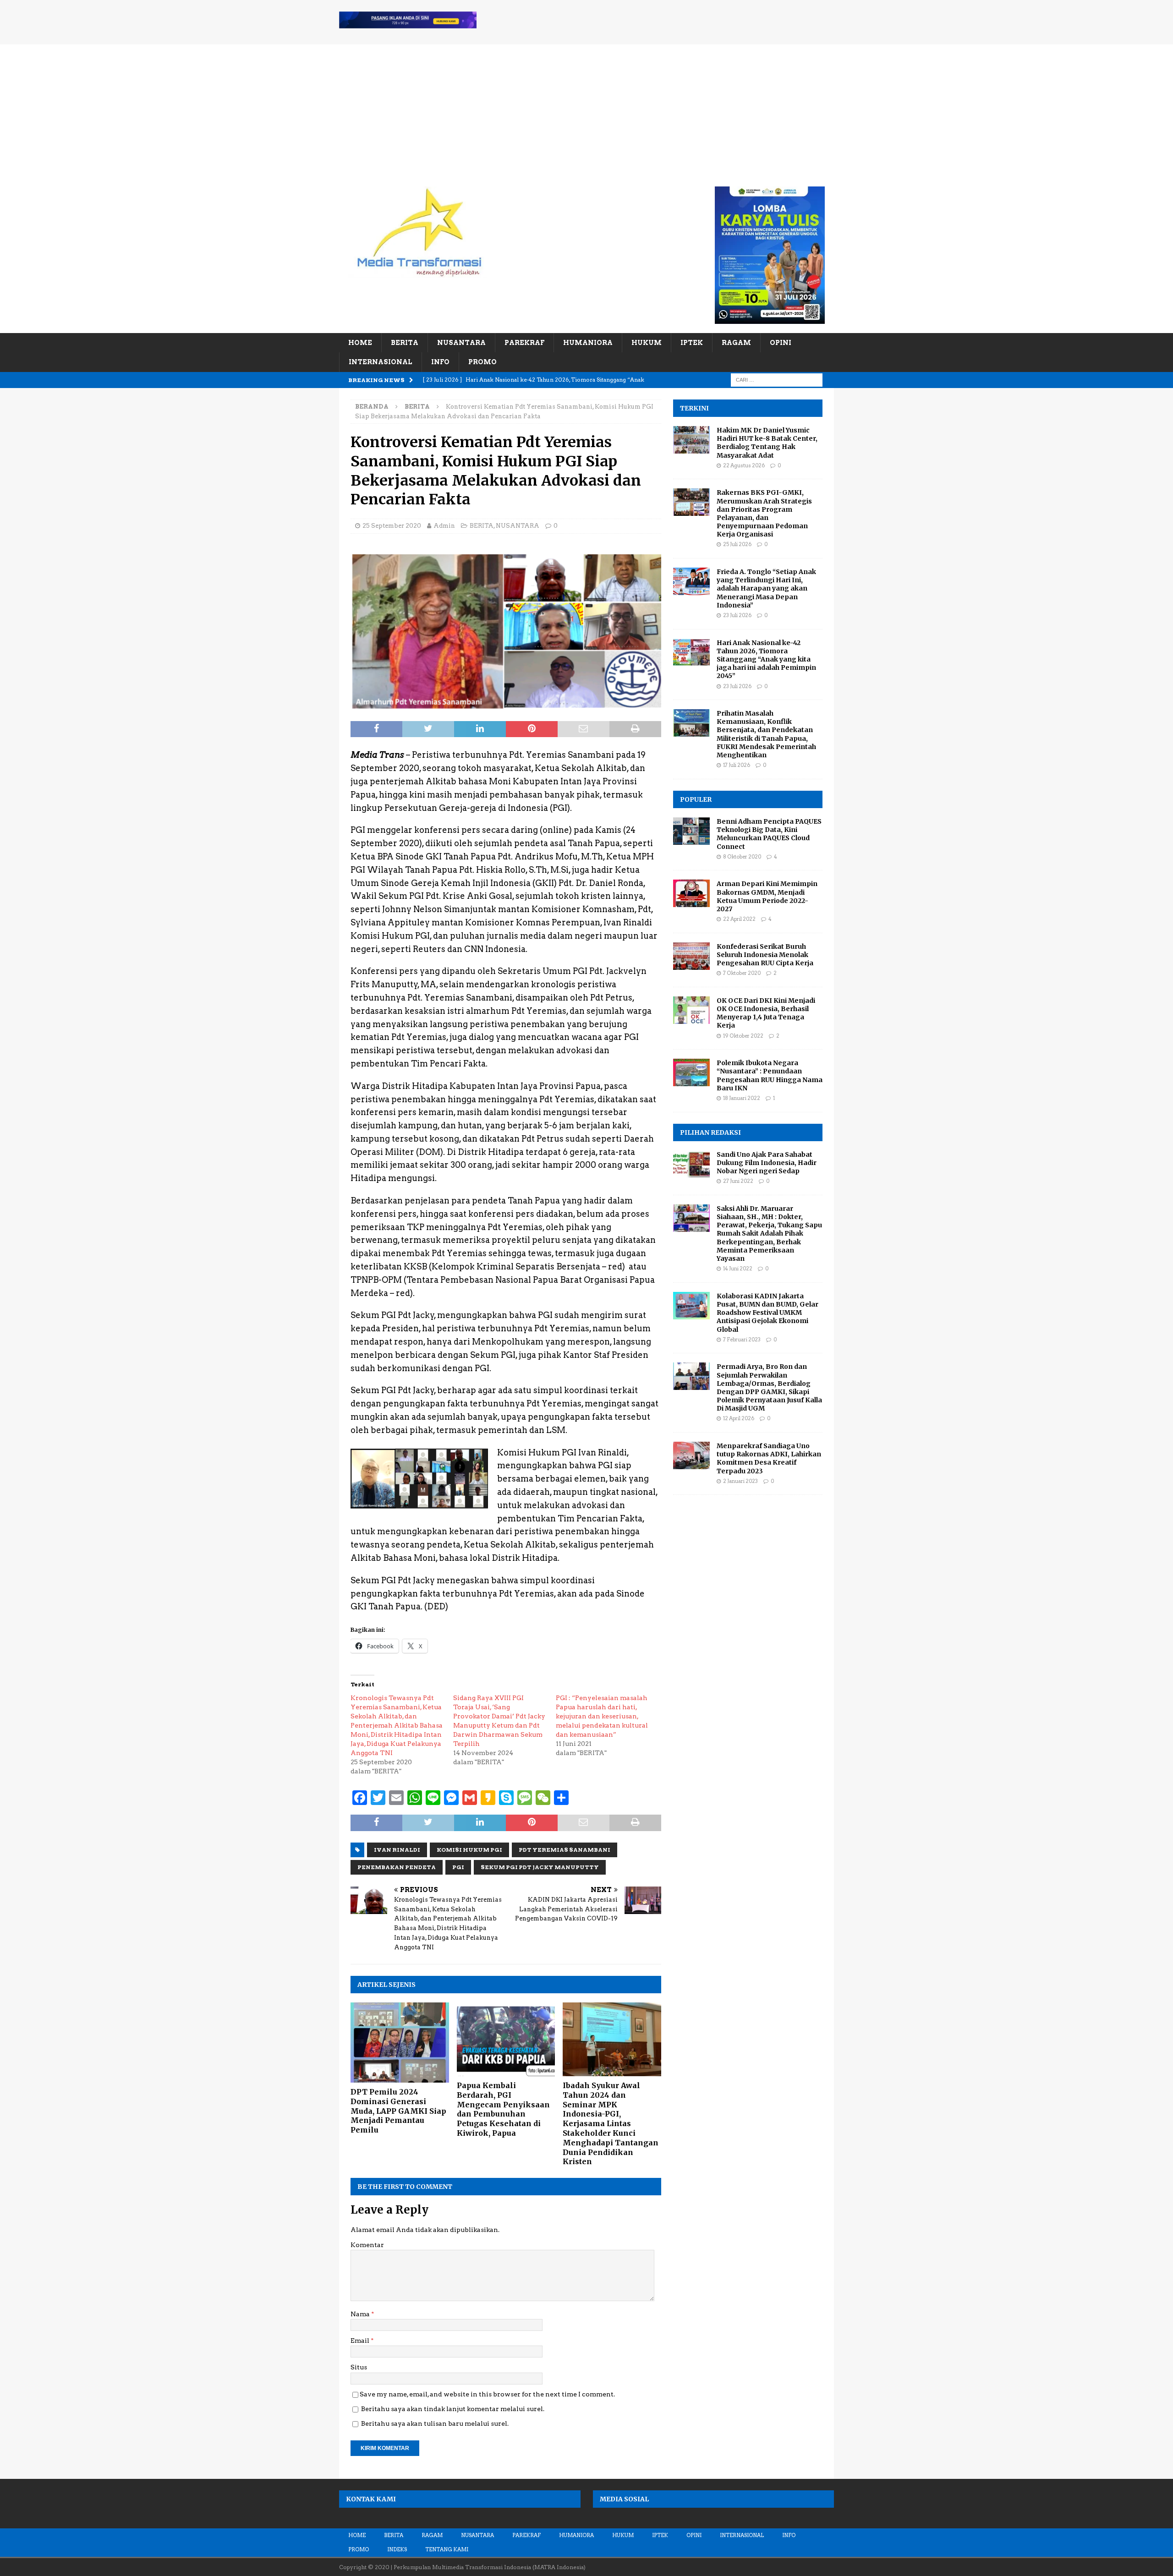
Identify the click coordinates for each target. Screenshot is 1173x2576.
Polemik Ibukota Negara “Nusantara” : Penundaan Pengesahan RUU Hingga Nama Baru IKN (770, 1075)
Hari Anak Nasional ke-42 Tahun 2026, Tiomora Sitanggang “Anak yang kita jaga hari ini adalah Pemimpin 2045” (766, 659)
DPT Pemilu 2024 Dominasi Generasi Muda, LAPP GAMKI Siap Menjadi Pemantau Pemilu (398, 2111)
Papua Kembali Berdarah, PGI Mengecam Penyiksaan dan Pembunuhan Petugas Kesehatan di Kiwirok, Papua (503, 2109)
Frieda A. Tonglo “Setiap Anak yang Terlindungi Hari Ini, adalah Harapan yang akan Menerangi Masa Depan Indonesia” (766, 588)
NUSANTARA (461, 343)
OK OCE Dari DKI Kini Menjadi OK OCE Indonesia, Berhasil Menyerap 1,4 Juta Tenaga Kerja (766, 1013)
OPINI (781, 343)
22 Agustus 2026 (744, 465)
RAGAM (736, 343)
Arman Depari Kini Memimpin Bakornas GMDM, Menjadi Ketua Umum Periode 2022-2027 (767, 896)
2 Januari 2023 (740, 1481)
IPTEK (692, 343)
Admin (444, 526)
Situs (359, 2367)
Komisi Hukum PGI (469, 1850)
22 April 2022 (739, 919)
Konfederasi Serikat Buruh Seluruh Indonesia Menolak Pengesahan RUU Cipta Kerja (765, 955)
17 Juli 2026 (737, 765)
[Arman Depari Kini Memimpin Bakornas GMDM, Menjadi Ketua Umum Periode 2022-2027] (691, 893)
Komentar (367, 2245)
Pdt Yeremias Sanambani (565, 1850)
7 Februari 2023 (742, 1340)
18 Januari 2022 (742, 1098)
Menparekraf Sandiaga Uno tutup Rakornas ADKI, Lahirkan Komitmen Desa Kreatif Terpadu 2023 (769, 1458)
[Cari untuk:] (777, 379)
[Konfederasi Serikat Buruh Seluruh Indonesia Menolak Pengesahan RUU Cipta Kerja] (691, 956)
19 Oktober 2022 (743, 1036)
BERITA (405, 343)
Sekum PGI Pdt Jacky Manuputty (540, 1867)
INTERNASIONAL (381, 362)
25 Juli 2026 (737, 544)
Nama (361, 2314)
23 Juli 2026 (737, 615)
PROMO (482, 362)
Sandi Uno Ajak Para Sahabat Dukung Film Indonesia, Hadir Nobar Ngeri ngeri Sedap (767, 1163)
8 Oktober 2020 (742, 857)
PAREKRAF (524, 343)
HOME (360, 343)
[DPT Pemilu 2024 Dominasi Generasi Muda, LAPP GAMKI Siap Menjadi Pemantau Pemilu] (400, 2043)
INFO (440, 362)
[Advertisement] (586, 109)
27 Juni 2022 (738, 1181)
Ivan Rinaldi (397, 1850)
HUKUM (647, 343)
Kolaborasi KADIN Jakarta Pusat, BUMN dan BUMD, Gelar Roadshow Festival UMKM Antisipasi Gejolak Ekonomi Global (767, 1313)
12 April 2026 (739, 1418)
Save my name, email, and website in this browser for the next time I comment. (487, 2394)
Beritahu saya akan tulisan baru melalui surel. (435, 2423)
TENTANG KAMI (447, 2549)
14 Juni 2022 (738, 1269)
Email (361, 2341)
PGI (458, 1867)
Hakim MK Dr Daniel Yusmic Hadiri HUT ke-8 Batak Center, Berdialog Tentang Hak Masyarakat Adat (767, 443)
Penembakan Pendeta (397, 1867)
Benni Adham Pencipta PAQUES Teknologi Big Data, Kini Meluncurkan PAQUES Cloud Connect (769, 834)
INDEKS (397, 2549)
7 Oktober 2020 (742, 973)
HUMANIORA (588, 343)
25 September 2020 (392, 526)
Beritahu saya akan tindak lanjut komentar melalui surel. (453, 2409)
